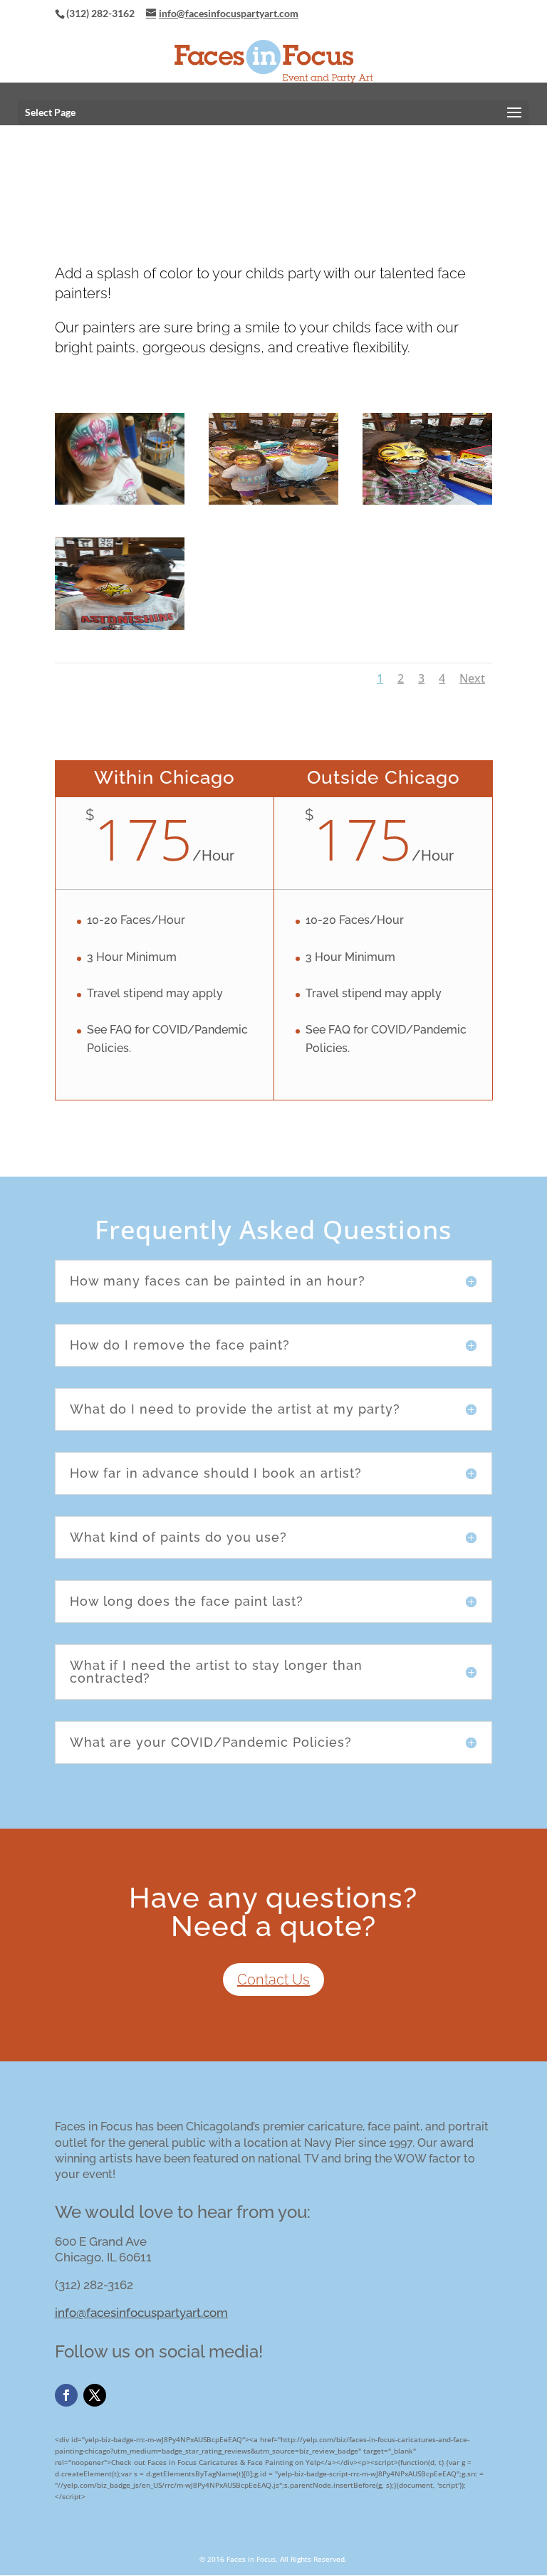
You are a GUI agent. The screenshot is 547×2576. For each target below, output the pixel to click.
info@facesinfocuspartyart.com (141, 2313)
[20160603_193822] (273, 502)
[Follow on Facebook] (66, 2395)
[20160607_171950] (427, 502)
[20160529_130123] (120, 502)
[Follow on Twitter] (95, 2395)
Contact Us (273, 1980)
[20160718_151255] (120, 627)
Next (472, 678)
